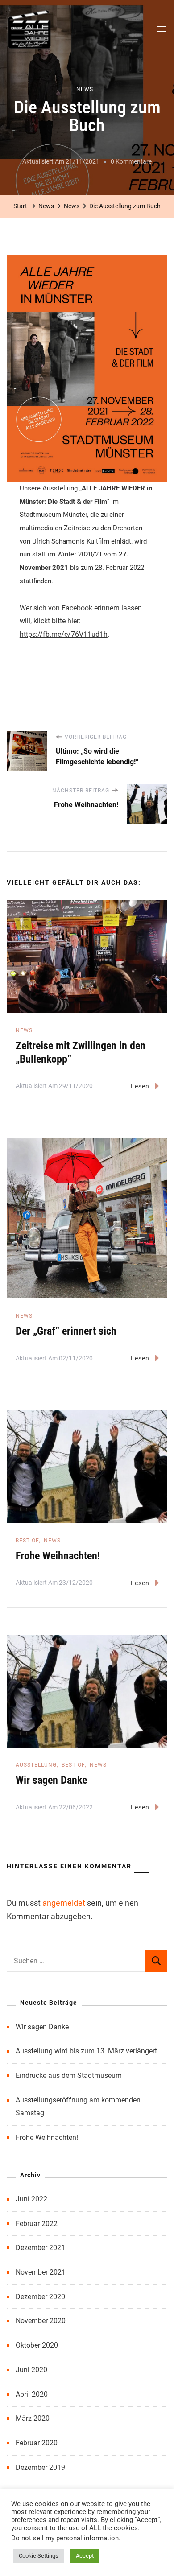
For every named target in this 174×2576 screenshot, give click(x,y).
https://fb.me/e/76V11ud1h (64, 634)
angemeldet (64, 1903)
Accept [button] (85, 2556)
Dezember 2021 (40, 2248)
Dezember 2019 (40, 2467)
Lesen (140, 1086)
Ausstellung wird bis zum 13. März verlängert (86, 2051)
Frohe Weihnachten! (58, 1556)
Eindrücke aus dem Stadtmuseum (69, 2075)
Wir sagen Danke (51, 1780)
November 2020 (41, 2321)
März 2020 (33, 2418)
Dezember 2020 (40, 2297)
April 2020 (32, 2394)
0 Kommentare (131, 163)
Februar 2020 (37, 2443)
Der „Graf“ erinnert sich (66, 1331)
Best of (27, 1541)
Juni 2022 (31, 2199)
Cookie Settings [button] (39, 2556)
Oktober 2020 (37, 2345)
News (85, 89)
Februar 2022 (37, 2224)
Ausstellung (36, 1765)
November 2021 (41, 2272)
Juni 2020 (31, 2370)
